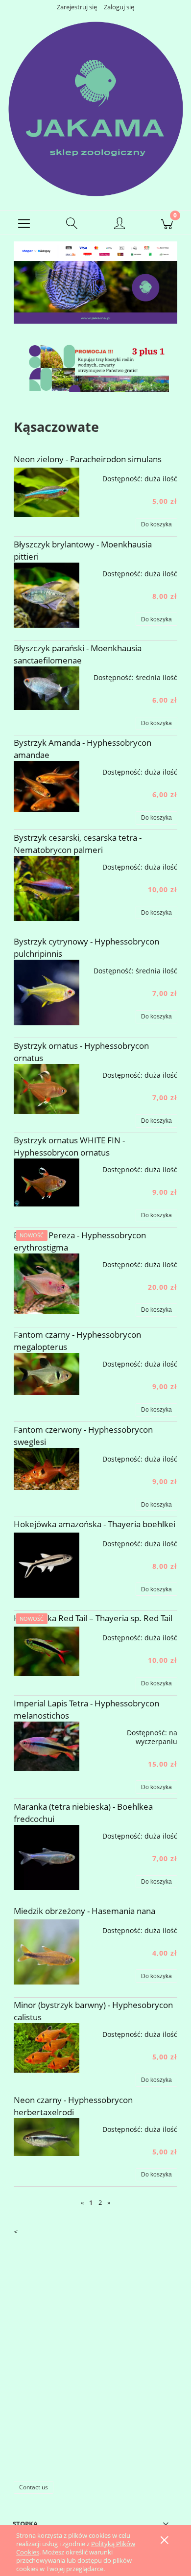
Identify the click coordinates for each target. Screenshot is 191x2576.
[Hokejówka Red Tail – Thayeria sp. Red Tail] (47, 1651)
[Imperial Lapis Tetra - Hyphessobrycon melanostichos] (47, 1746)
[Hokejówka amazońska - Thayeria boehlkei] (47, 1565)
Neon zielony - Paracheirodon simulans (88, 459)
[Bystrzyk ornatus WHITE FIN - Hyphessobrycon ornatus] (47, 1182)
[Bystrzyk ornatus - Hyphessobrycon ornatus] (47, 1089)
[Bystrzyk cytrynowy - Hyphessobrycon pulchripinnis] (47, 993)
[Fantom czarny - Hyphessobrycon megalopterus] (47, 1374)
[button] (24, 223)
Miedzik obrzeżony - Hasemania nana (84, 1911)
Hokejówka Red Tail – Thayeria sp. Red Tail (93, 1618)
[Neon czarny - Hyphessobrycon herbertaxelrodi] (47, 2137)
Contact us (34, 2487)
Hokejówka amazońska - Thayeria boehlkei (95, 1524)
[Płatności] (95, 250)
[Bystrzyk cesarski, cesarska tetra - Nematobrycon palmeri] (47, 889)
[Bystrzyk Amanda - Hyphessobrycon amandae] (47, 786)
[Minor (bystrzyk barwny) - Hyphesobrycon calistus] (47, 2048)
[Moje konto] (119, 224)
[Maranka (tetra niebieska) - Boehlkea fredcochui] (47, 1858)
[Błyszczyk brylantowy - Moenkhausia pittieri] (47, 595)
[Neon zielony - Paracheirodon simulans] (47, 492)
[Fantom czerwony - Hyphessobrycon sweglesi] (47, 1469)
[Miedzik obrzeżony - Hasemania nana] (47, 1952)
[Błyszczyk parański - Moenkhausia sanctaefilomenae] (47, 688)
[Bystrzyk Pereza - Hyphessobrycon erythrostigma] (47, 1284)
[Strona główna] (95, 108)
